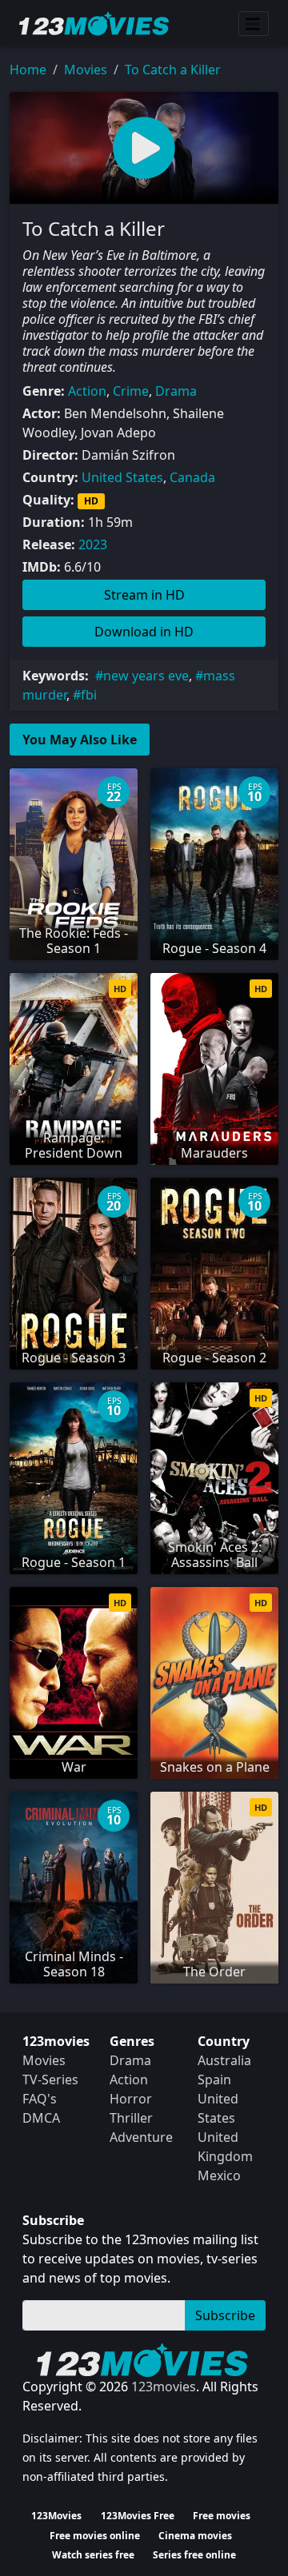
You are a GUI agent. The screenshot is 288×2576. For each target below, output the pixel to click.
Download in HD (144, 632)
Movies (86, 70)
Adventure (141, 2137)
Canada (192, 477)
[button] (144, 148)
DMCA (41, 2118)
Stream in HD (144, 595)
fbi (89, 695)
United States (122, 477)
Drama (176, 391)
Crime (131, 391)
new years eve (146, 676)
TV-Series (50, 2080)
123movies (164, 2387)
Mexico (219, 2175)
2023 (93, 544)
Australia (224, 2060)
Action (87, 391)
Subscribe (225, 2315)
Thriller (131, 2118)
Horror (131, 2099)
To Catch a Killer (173, 70)
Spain (214, 2080)
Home (28, 70)
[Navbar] (254, 24)
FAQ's (40, 2099)
